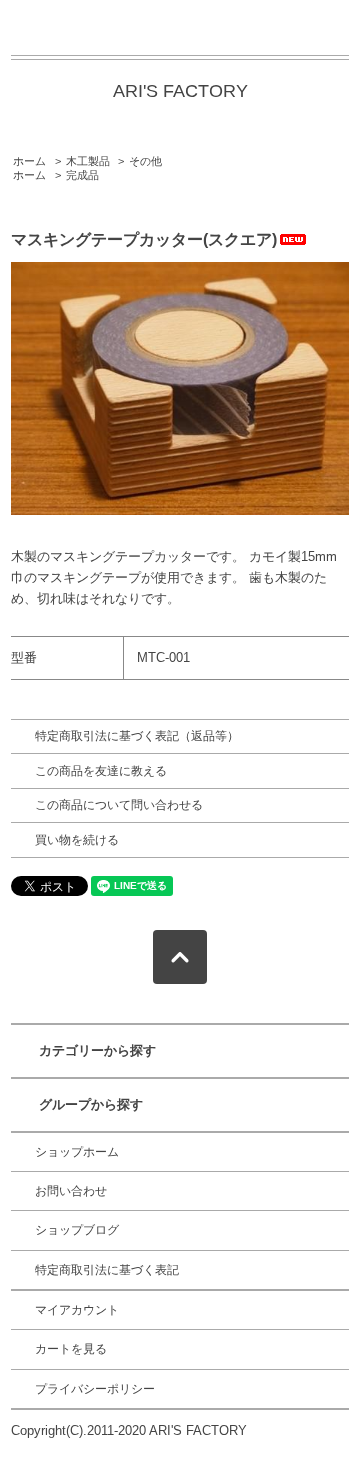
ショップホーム (77, 1152)
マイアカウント (77, 1310)
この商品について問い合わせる (119, 805)
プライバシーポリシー (95, 1389)
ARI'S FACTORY (180, 91)
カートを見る (71, 1349)
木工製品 (88, 161)
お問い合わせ (71, 1191)
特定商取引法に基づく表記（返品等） (137, 736)
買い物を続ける (77, 840)
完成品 (82, 175)
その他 (145, 161)
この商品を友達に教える (101, 771)
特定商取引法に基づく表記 (107, 1270)
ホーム (29, 161)
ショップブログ (77, 1230)
